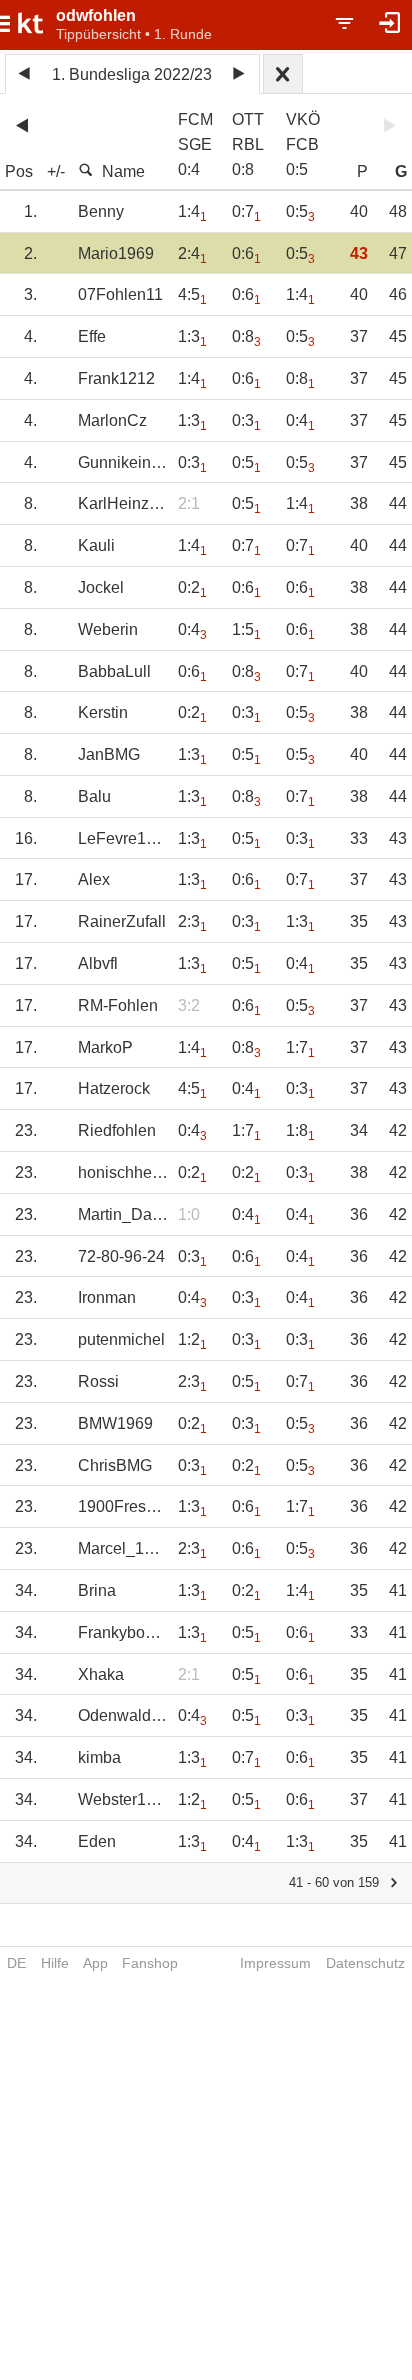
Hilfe (55, 1963)
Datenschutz (365, 1963)
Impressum (275, 1963)
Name (123, 171)
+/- (56, 171)
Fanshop (150, 1963)
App (95, 1963)
